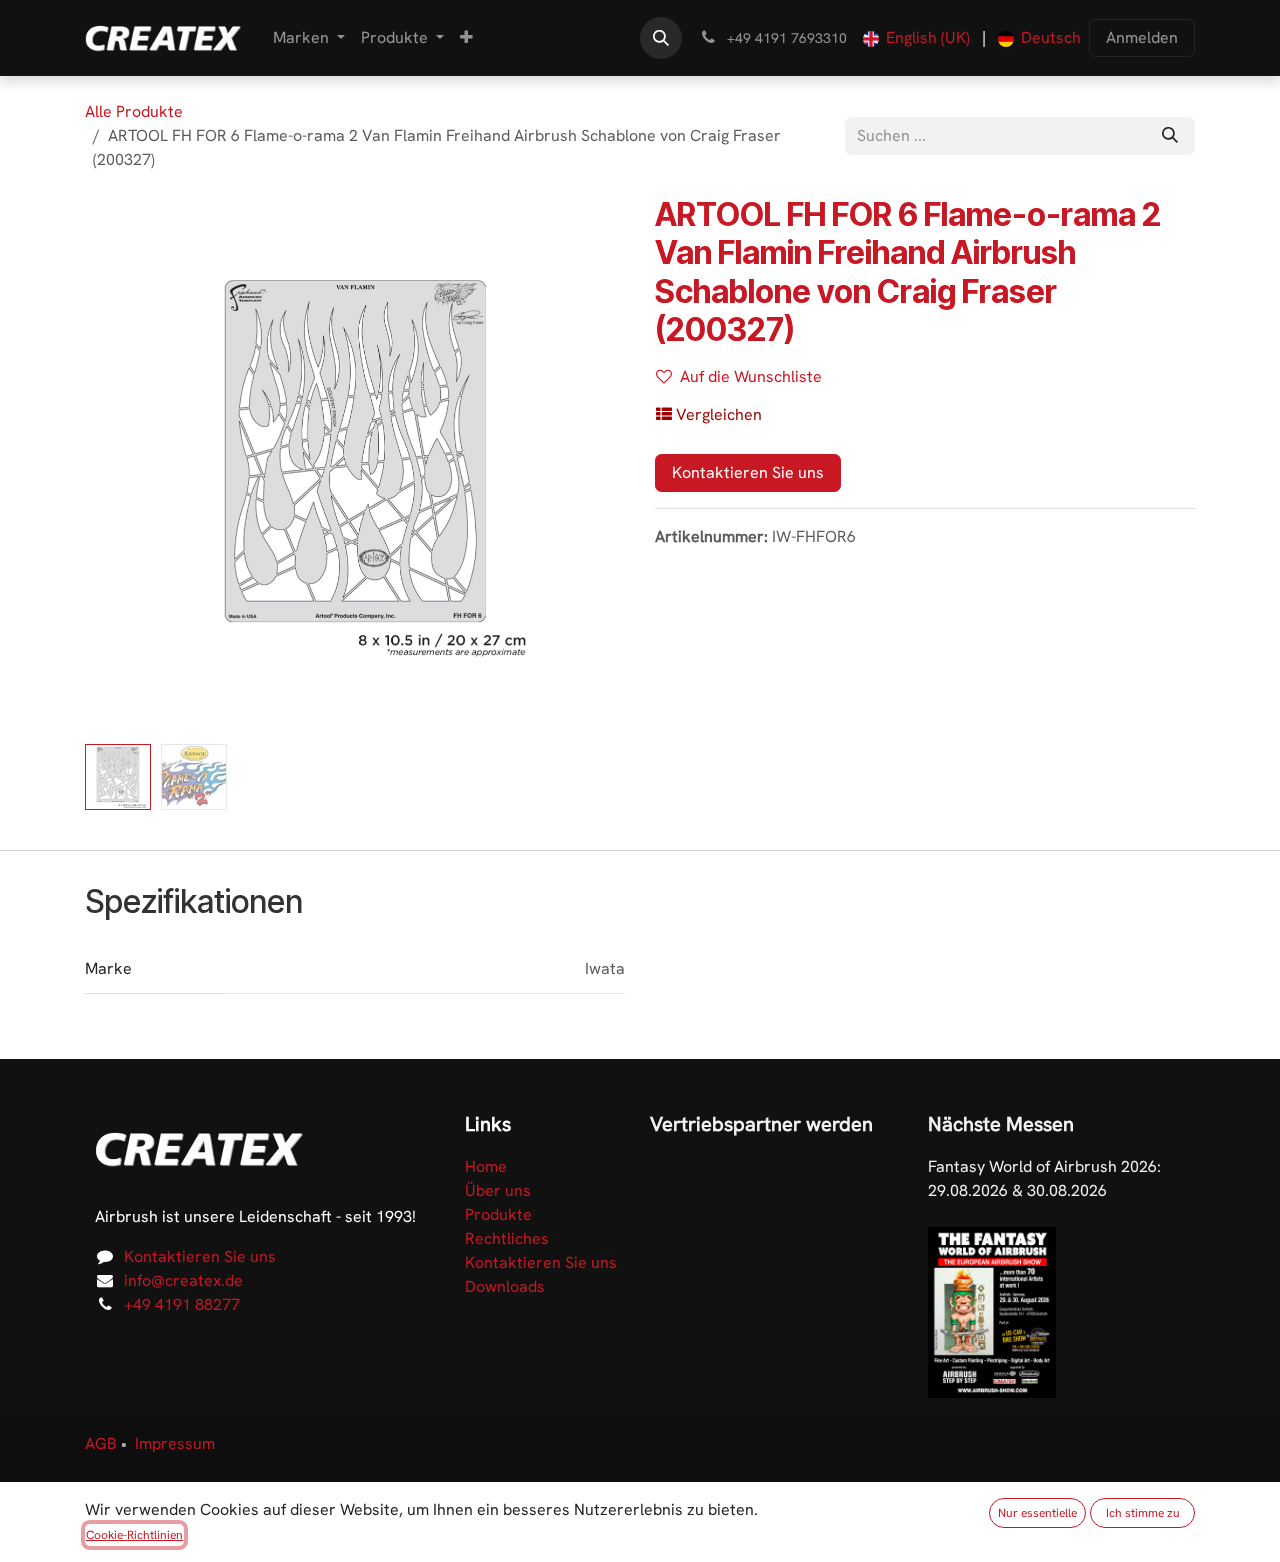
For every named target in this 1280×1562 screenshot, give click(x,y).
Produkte (498, 1214)
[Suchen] (1170, 136)
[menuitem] (309, 38)
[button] (661, 38)
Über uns (498, 1190)
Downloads (505, 1286)
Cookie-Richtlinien (134, 1535)
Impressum (175, 1443)
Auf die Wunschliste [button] (751, 376)
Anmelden (1142, 37)
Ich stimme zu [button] (1143, 1513)
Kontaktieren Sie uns (748, 472)
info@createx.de (183, 1280)
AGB (101, 1443)
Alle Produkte (134, 111)
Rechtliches (507, 1238)
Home (486, 1166)
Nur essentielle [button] (1037, 1513)
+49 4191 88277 (182, 1304)
